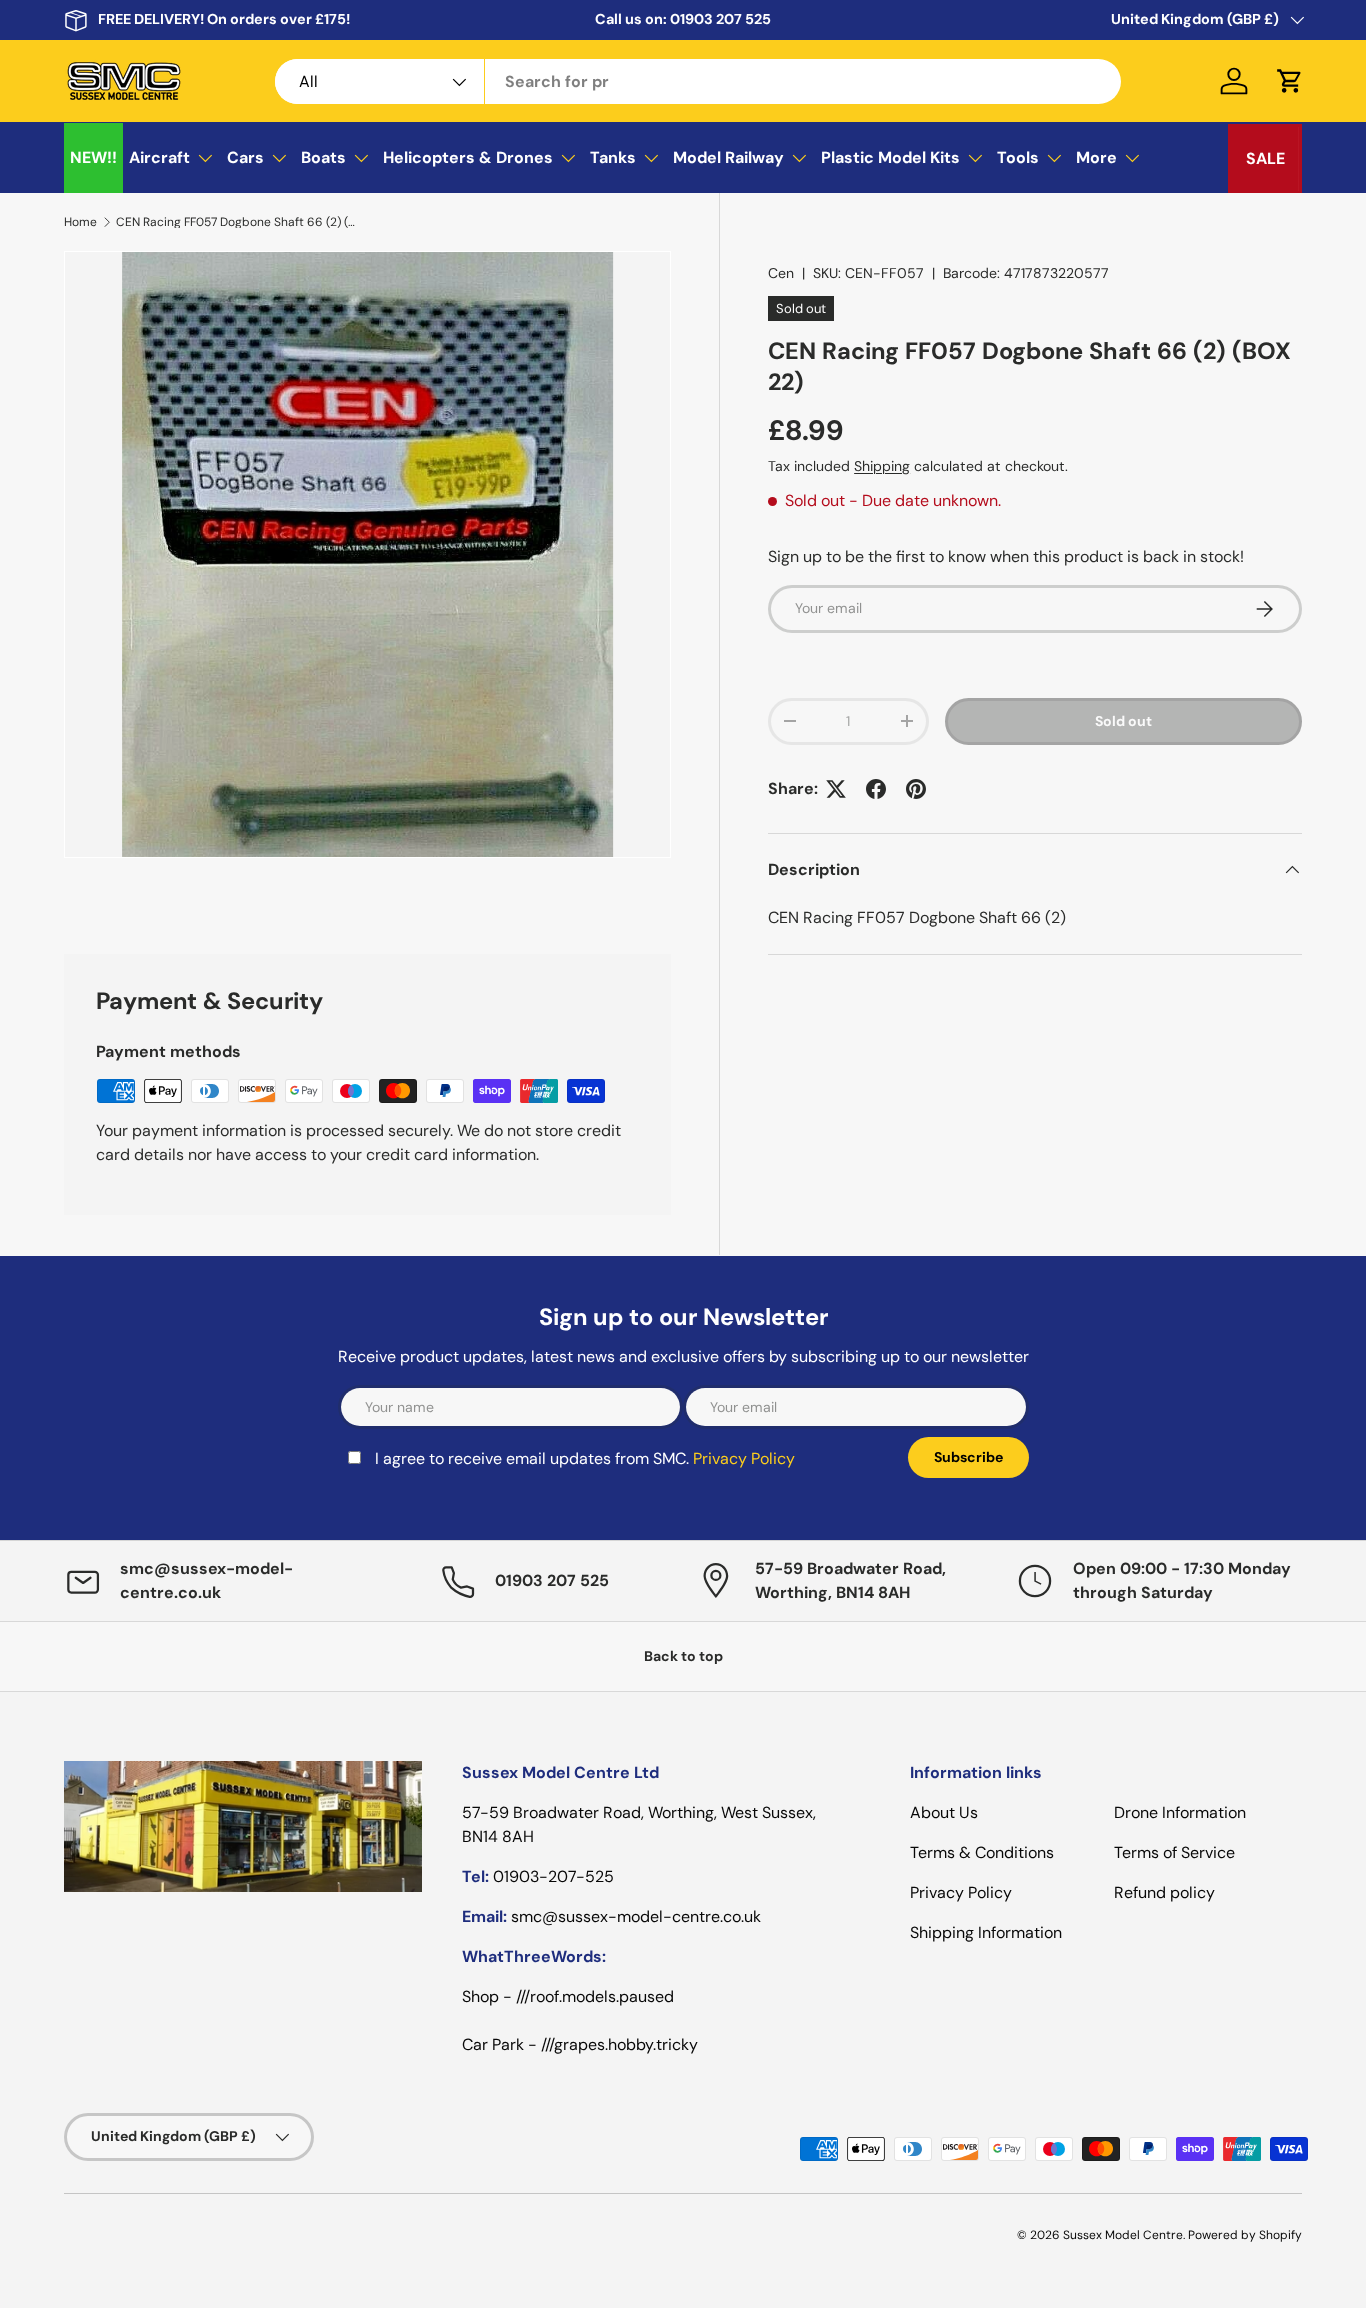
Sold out (1123, 721)
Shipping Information (986, 1932)
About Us (944, 1812)
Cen (781, 273)
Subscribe (968, 1457)
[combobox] (698, 81)
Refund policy (1164, 1892)
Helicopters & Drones (468, 157)
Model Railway (728, 157)
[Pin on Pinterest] (916, 789)
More (1096, 157)
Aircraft (159, 157)
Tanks (613, 157)
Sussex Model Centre (1123, 2235)
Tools (1018, 157)
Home (80, 222)
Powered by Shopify (1245, 2235)
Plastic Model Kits (890, 157)
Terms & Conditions (982, 1852)
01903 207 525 (720, 19)
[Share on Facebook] (876, 789)
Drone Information (1180, 1812)
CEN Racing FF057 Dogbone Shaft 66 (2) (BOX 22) (236, 222)
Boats (323, 157)
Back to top (683, 1656)
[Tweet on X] (836, 789)
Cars (245, 157)
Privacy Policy (744, 1458)
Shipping (882, 466)
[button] (1290, 81)
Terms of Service (1174, 1852)
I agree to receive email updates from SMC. (585, 1458)
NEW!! (93, 157)
